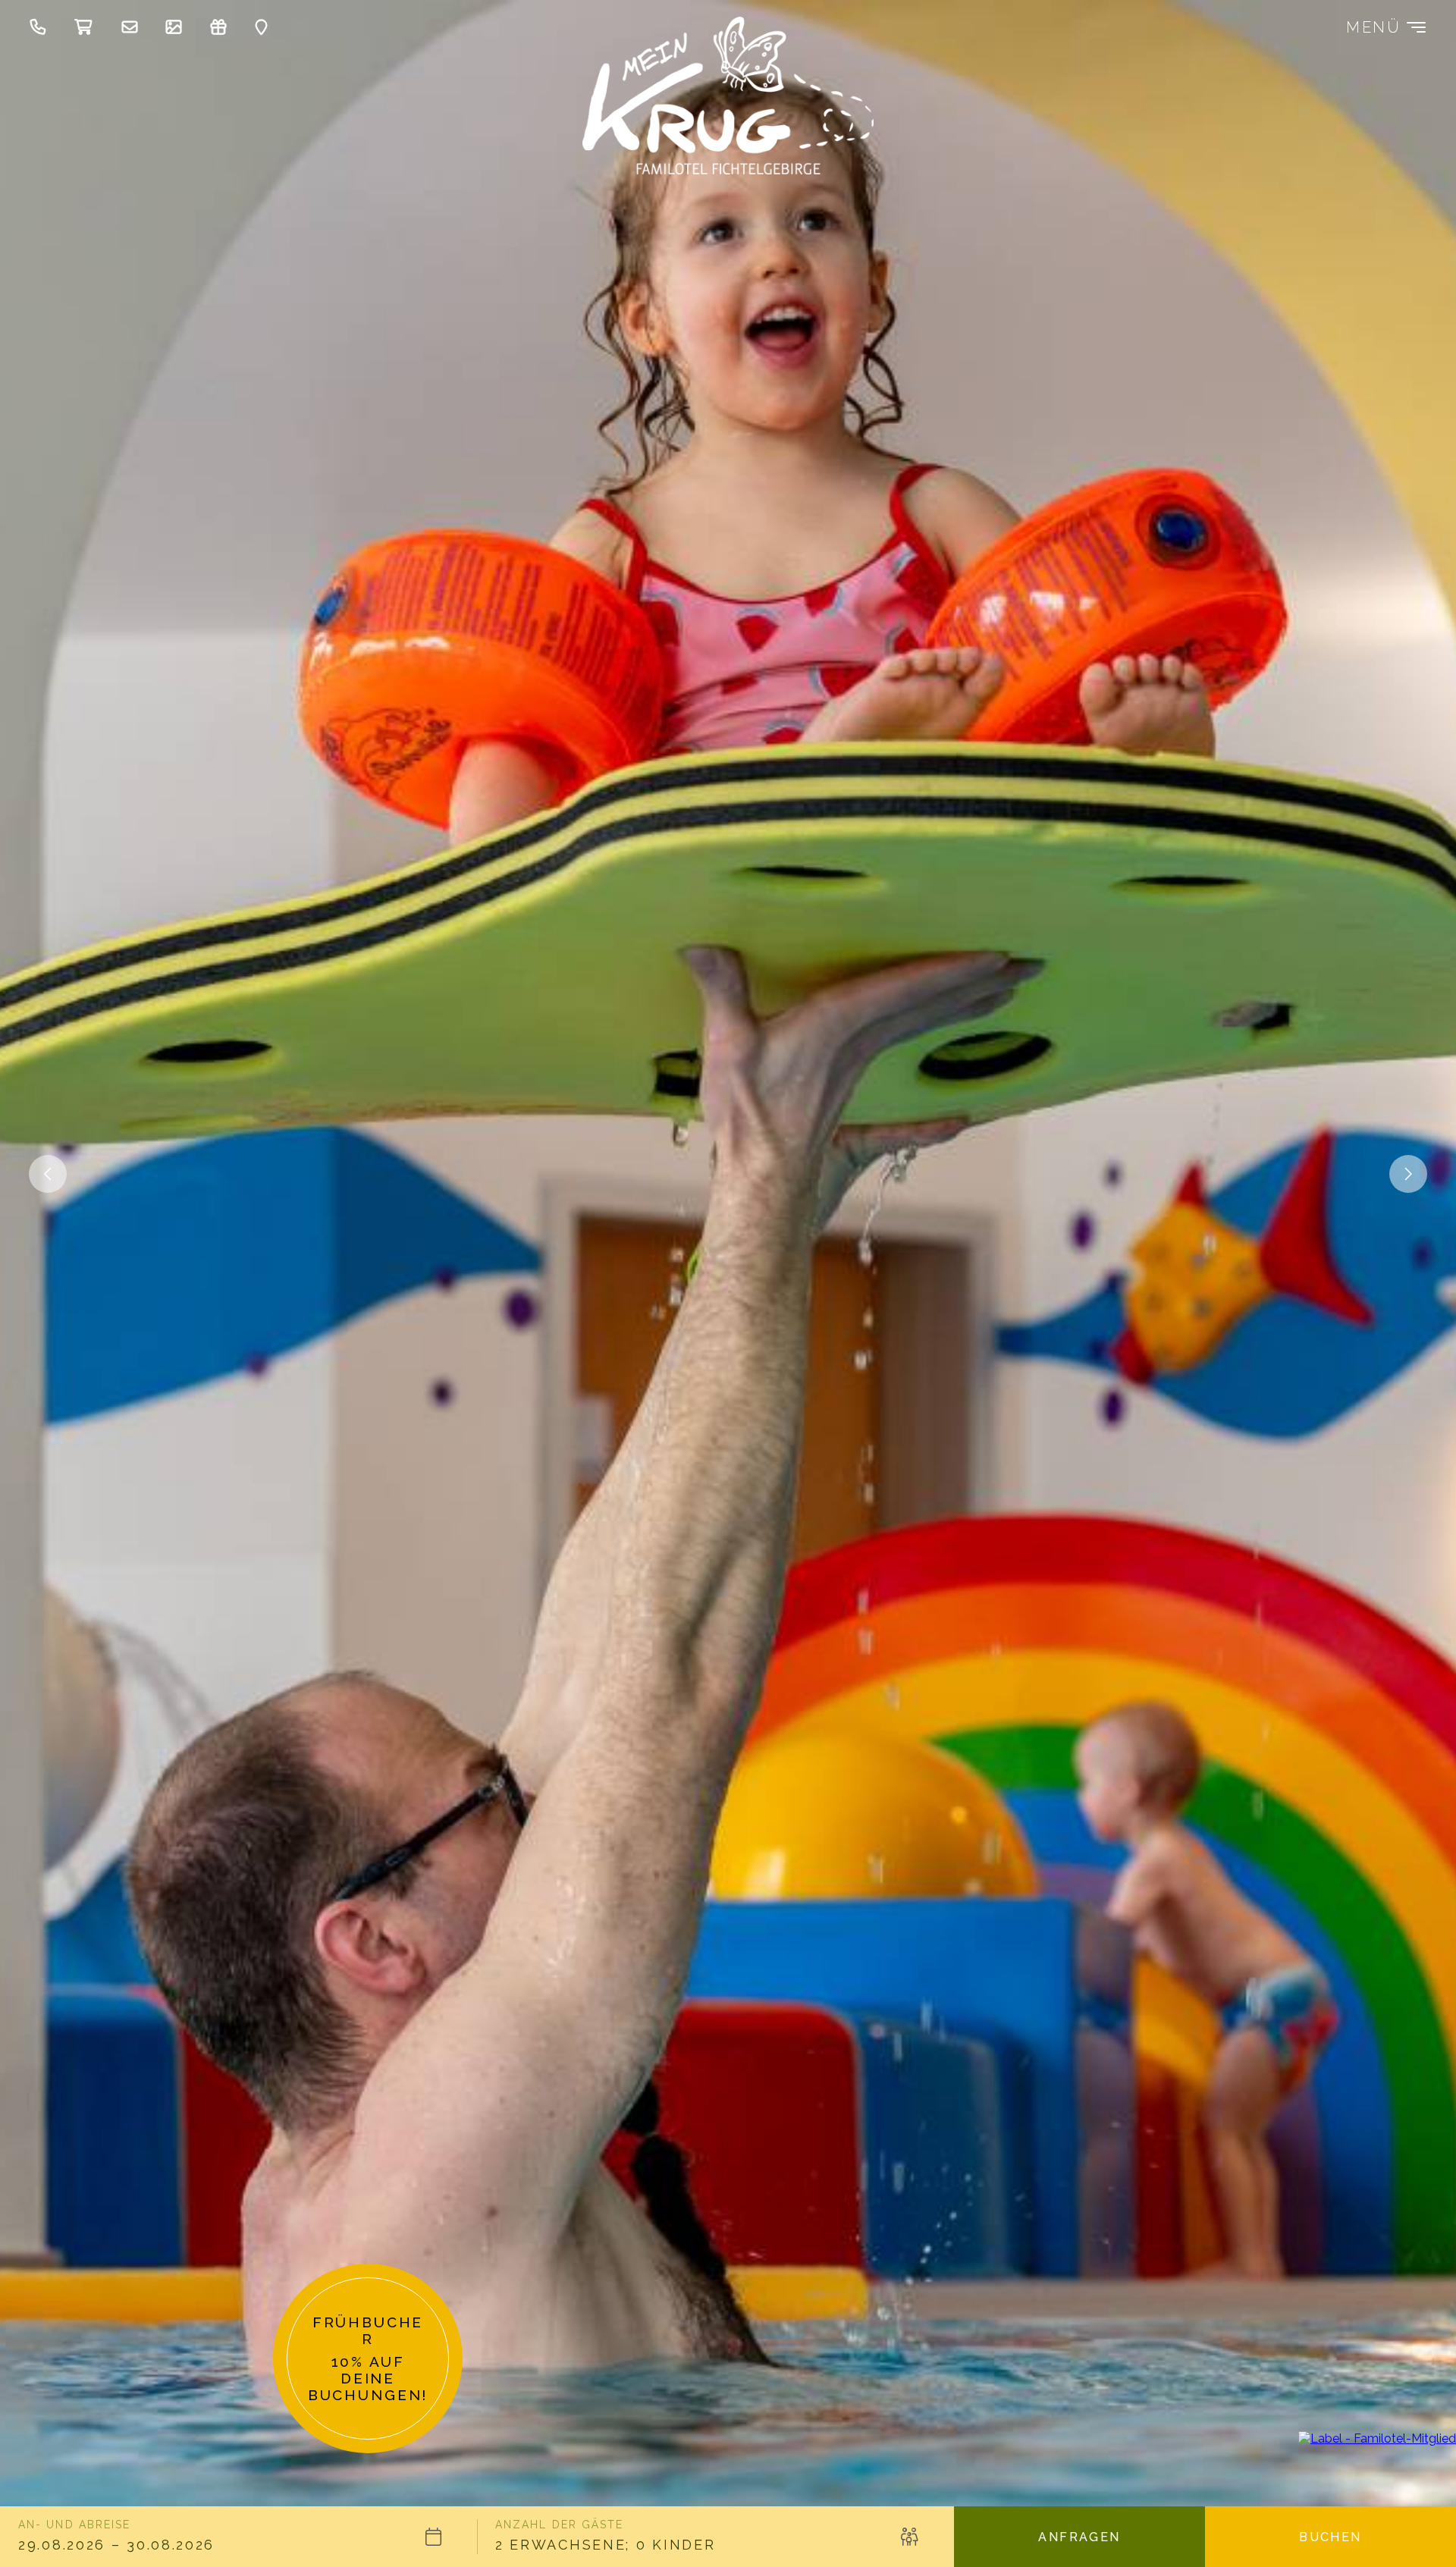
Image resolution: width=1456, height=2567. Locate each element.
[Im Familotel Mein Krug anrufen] (42, 27)
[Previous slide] (1408, 1174)
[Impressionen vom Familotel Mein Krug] (177, 27)
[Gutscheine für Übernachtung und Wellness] (222, 27)
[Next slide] (48, 1174)
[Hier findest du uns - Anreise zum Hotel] (265, 27)
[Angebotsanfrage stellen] (133, 27)
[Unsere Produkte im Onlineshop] (88, 27)
